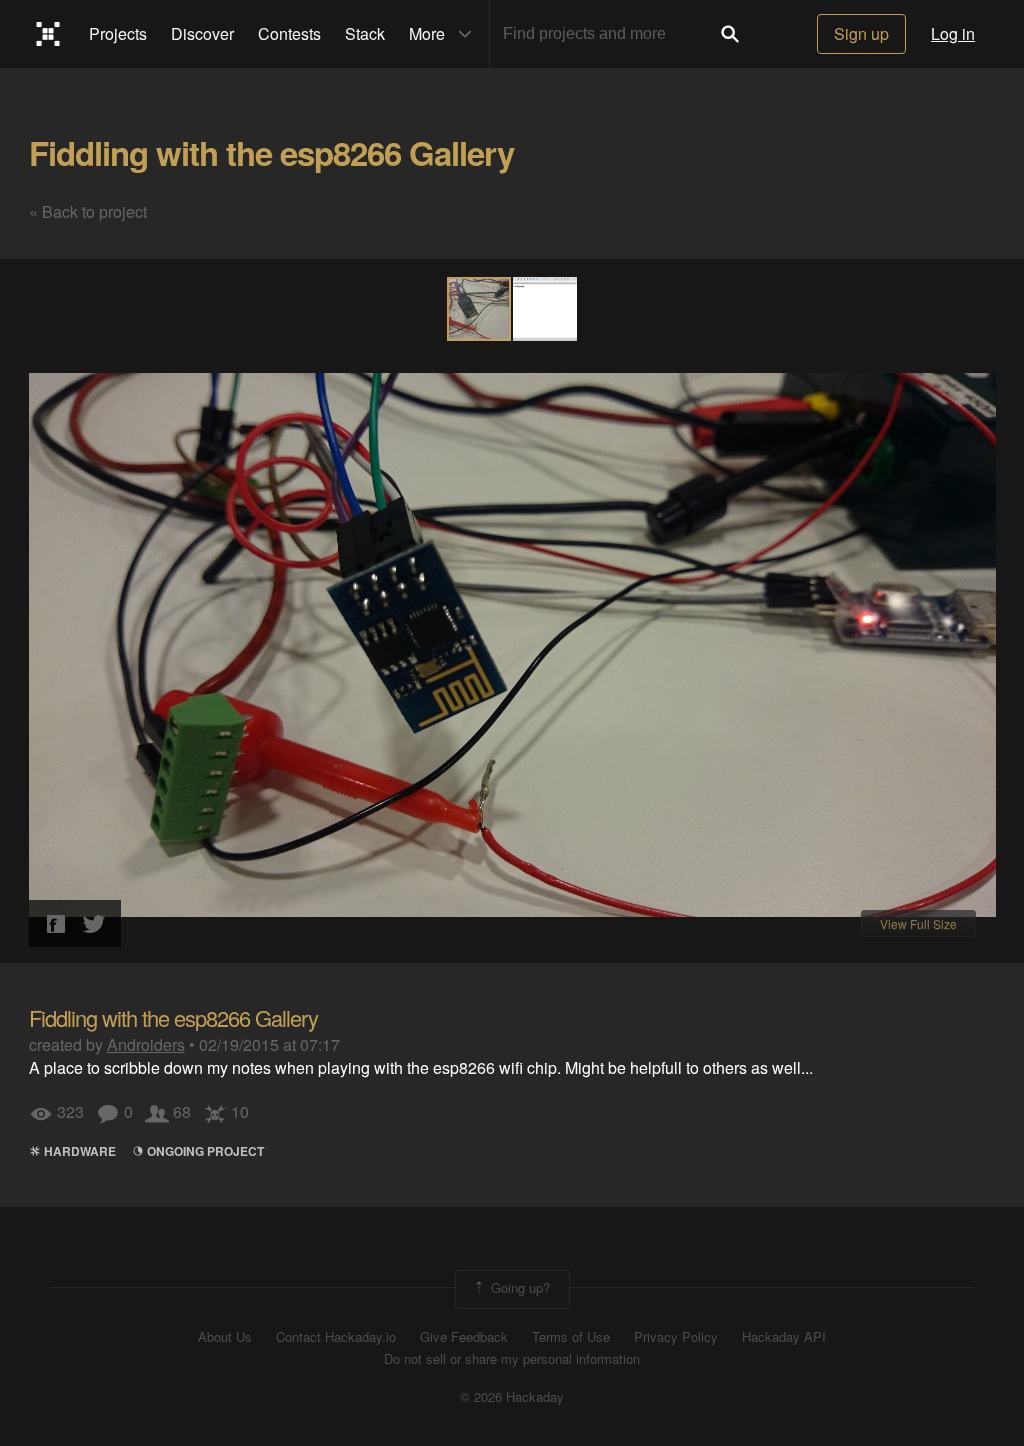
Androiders (146, 1044)
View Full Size (918, 923)
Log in (953, 33)
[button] (545, 309)
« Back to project (88, 211)
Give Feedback (464, 1337)
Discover (202, 33)
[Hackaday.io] (48, 34)
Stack (365, 33)
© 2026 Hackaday (512, 1397)
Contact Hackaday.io (336, 1337)
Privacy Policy (676, 1337)
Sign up (861, 33)
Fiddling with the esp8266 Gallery (271, 152)
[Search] (730, 34)
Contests (289, 33)
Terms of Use (571, 1337)
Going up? (518, 1287)
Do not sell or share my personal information (512, 1359)
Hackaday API (784, 1337)
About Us (225, 1337)
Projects (118, 33)
